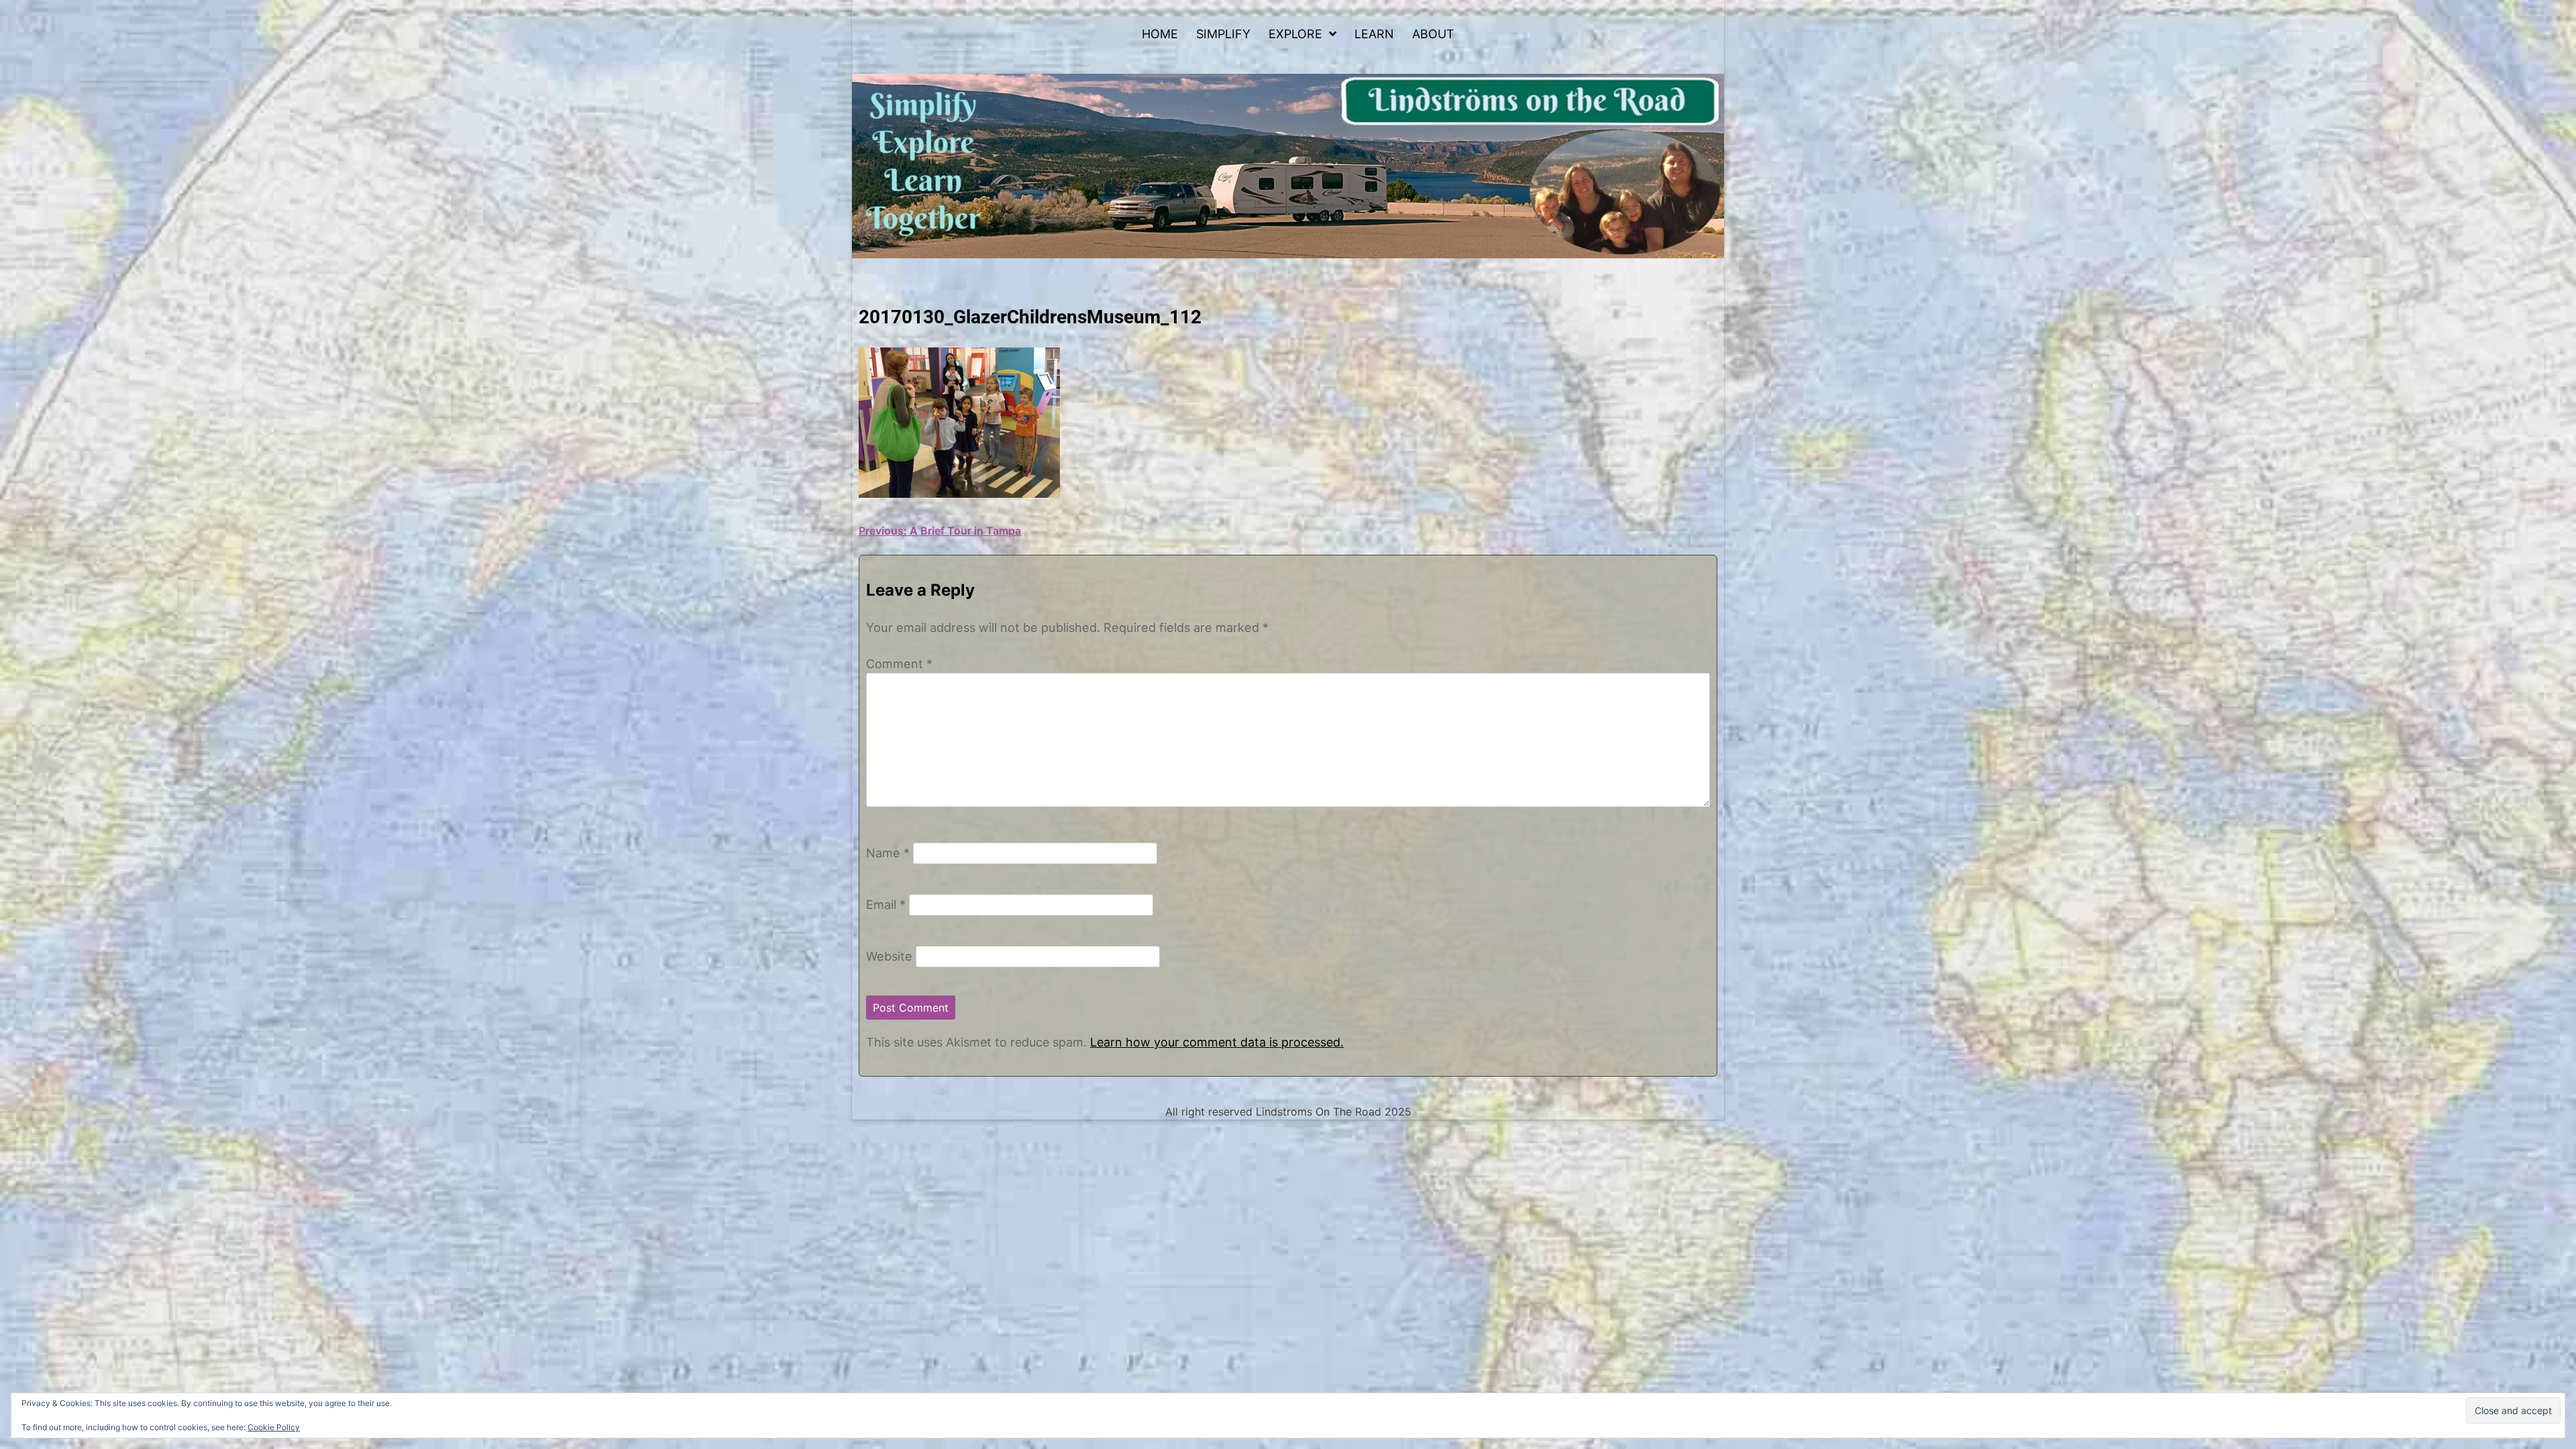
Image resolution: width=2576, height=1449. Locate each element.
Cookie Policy (274, 1427)
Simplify (1223, 34)
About (1433, 34)
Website (889, 956)
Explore (1295, 34)
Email (886, 904)
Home (1160, 34)
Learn (1374, 34)
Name (888, 853)
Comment (899, 663)
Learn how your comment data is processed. (1217, 1042)
